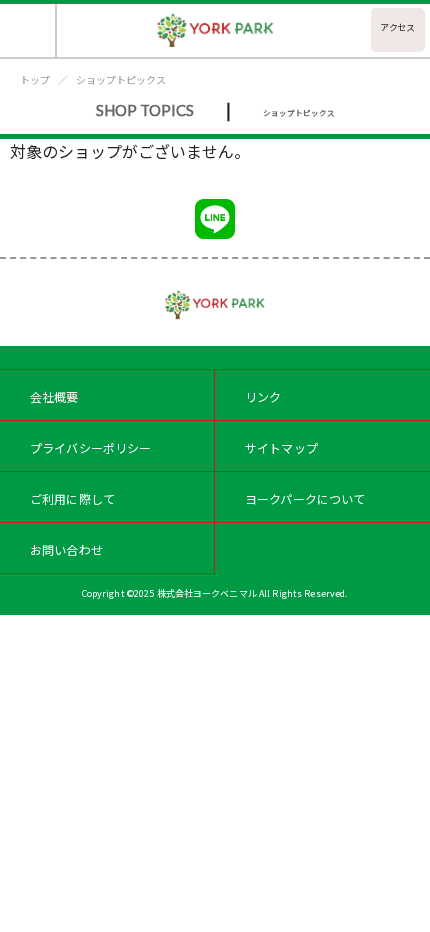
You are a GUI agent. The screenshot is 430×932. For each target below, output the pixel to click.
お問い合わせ (66, 549)
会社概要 (54, 396)
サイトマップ (281, 447)
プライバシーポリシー (91, 447)
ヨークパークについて (305, 498)
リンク (263, 396)
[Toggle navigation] (28, 30)
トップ (35, 79)
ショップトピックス (121, 79)
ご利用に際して (72, 498)
